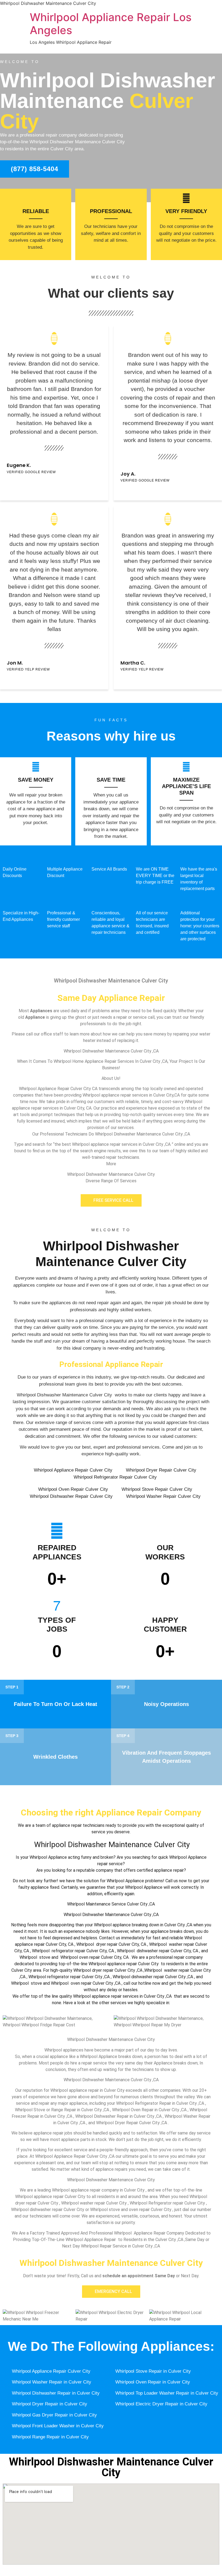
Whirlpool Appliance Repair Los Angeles (111, 24)
